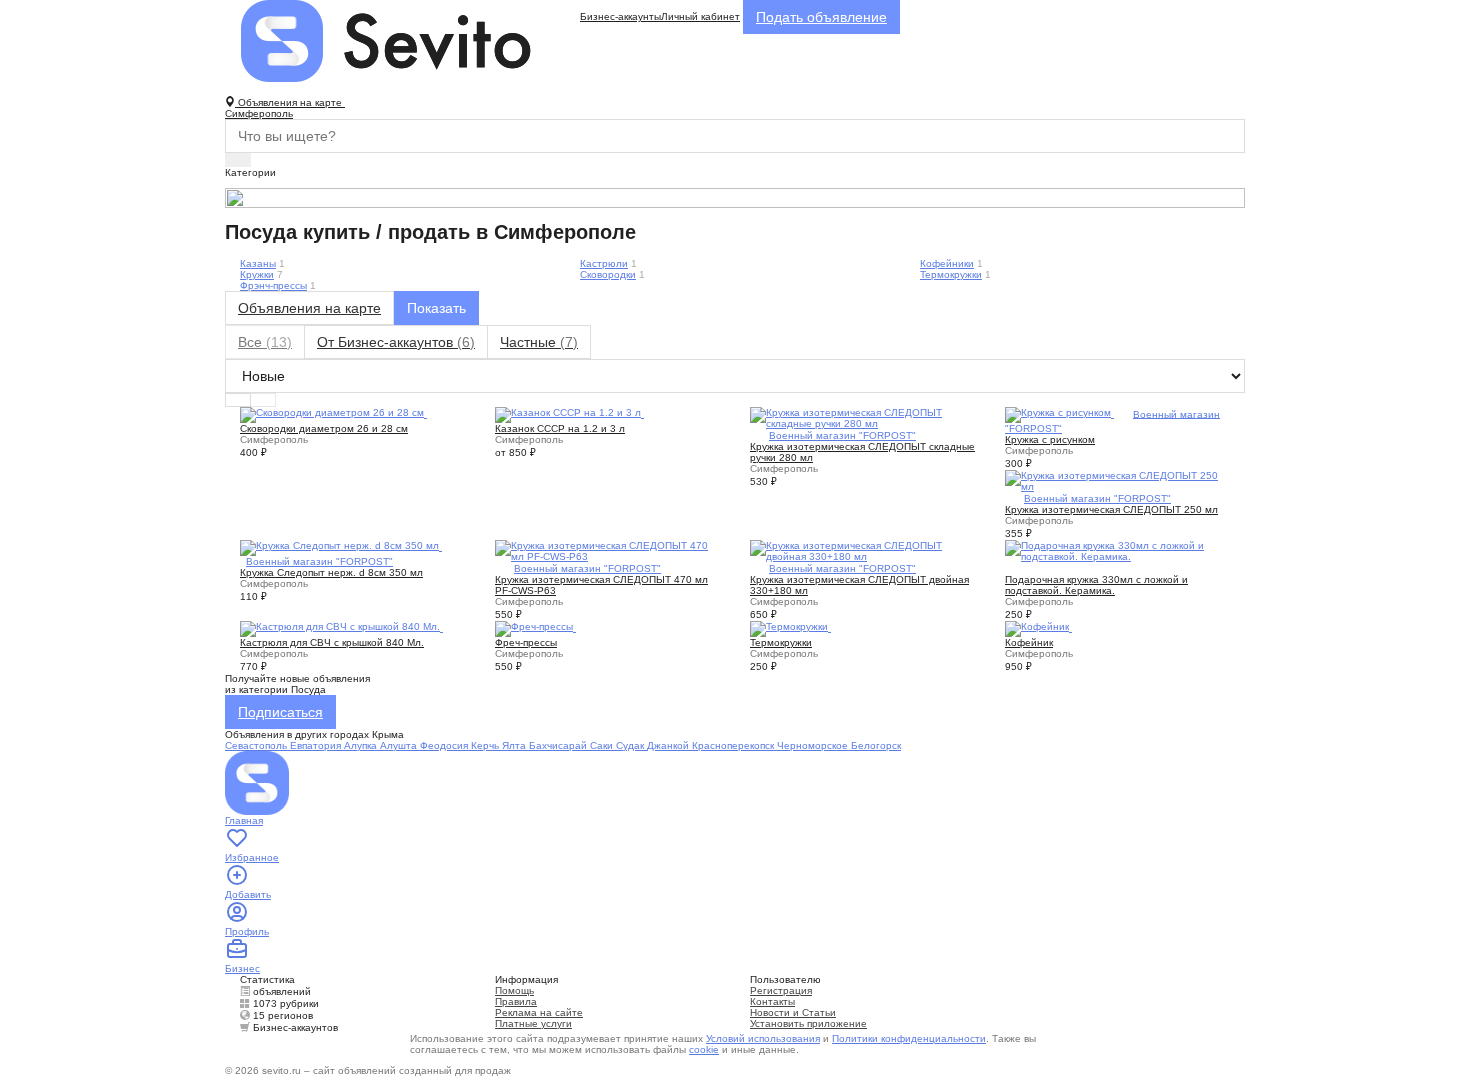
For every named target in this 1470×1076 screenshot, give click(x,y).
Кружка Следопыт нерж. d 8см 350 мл (331, 572)
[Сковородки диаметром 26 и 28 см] (333, 413)
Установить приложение (808, 1023)
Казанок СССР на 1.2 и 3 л (560, 428)
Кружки (257, 274)
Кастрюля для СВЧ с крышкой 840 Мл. (332, 642)
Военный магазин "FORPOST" (842, 435)
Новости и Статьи (793, 1012)
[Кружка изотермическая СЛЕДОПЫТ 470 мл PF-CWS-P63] (607, 549)
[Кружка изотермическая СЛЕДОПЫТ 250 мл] (1117, 479)
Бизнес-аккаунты (620, 16)
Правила (516, 1001)
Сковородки (608, 274)
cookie (704, 1049)
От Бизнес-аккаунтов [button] (396, 342)
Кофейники (947, 263)
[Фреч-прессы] (535, 627)
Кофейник (1029, 642)
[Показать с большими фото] (263, 400)
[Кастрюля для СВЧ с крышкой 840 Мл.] (341, 627)
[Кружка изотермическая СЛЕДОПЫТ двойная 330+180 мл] (862, 549)
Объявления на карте (309, 308)
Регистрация (781, 990)
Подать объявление (821, 17)
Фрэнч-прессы (273, 285)
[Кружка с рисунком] (1059, 413)
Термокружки (951, 274)
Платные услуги (533, 1023)
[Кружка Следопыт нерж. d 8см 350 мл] (341, 546)
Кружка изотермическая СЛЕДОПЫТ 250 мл (1111, 509)
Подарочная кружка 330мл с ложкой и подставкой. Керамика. (1096, 585)
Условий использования (763, 1038)
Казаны (258, 263)
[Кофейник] (1038, 627)
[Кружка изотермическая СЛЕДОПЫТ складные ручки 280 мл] (862, 416)
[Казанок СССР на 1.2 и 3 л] (569, 413)
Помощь (514, 990)
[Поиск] (238, 160)
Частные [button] (539, 342)
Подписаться (280, 712)
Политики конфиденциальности (909, 1038)
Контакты (772, 1001)
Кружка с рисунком (1050, 439)
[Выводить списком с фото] (238, 400)
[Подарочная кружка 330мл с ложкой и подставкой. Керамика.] (1117, 549)
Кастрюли (604, 263)
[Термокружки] (790, 627)
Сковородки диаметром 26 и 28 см (324, 428)
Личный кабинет (700, 16)
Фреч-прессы (526, 642)
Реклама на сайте (539, 1012)
